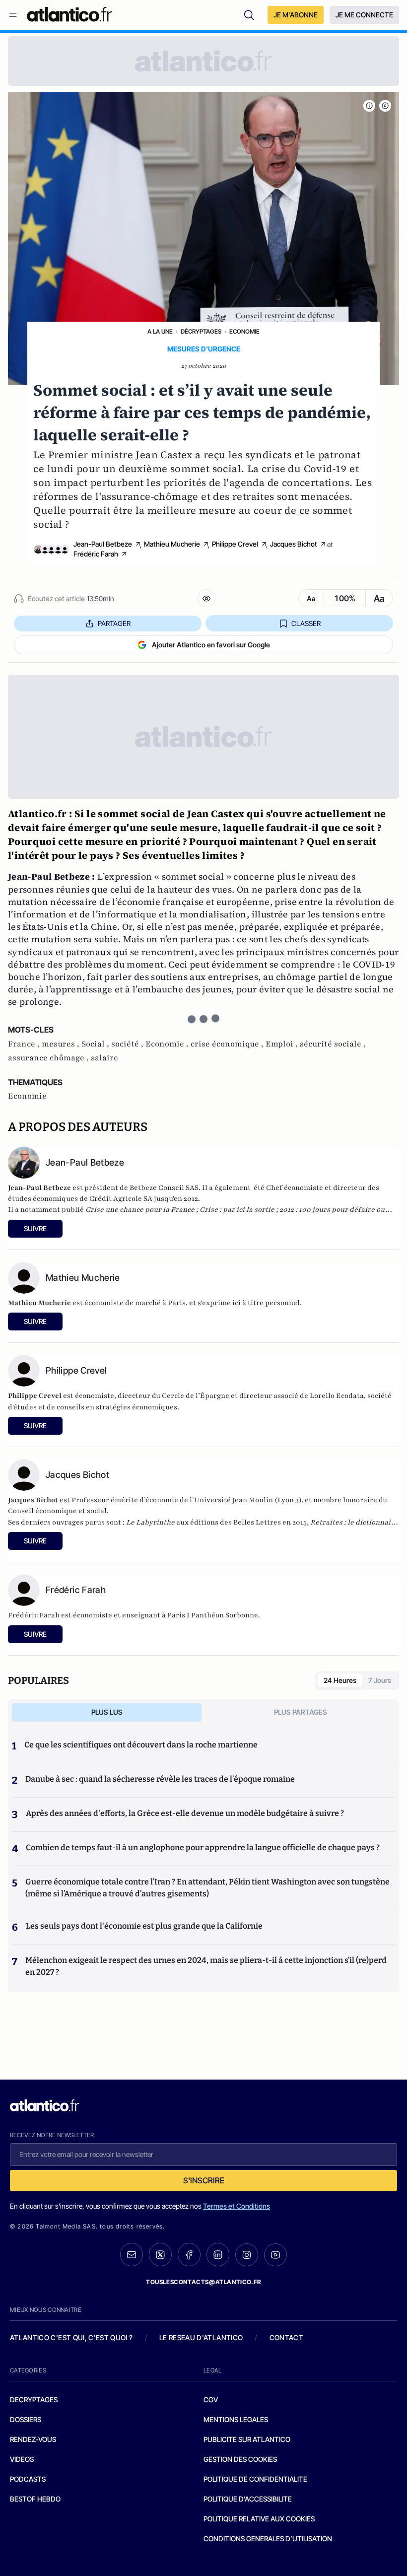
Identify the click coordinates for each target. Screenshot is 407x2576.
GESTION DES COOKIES (240, 2459)
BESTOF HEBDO (35, 2499)
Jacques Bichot (294, 544)
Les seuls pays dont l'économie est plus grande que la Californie (144, 1926)
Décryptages (201, 331)
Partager (114, 623)
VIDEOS (22, 2459)
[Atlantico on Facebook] (189, 2255)
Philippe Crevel (235, 544)
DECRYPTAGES (34, 2400)
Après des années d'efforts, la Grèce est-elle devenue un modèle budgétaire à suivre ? (185, 1813)
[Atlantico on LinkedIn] (218, 2255)
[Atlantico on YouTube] (275, 2255)
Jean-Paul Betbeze (103, 544)
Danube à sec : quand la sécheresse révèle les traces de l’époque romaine (160, 1779)
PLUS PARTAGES (301, 1712)
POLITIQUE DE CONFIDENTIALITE (255, 2479)
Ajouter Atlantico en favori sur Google (211, 645)
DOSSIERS (26, 2419)
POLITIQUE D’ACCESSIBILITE (248, 2499)
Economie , (168, 1044)
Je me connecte (364, 15)
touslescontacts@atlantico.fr (203, 2282)
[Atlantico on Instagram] (247, 2255)
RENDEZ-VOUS (33, 2439)
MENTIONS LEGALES (236, 2419)
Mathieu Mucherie (172, 544)
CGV (211, 2400)
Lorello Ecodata (337, 1396)
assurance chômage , (49, 1058)
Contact (286, 2337)
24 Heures (340, 1680)
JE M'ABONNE (296, 15)
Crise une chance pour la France (140, 1210)
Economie (244, 331)
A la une (160, 331)
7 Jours (380, 1680)
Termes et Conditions (237, 2206)
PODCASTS (28, 2479)
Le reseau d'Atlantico (201, 2337)
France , (25, 1044)
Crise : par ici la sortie (237, 1210)
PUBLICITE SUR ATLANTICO (247, 2439)
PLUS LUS (107, 1712)
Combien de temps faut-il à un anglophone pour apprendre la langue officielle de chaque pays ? (203, 1847)
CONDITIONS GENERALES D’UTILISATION (268, 2539)
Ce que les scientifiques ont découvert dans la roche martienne (141, 1745)
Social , (96, 1044)
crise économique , (228, 1044)
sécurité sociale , (333, 1044)
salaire (104, 1058)
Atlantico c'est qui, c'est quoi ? (71, 2337)
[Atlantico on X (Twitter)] (160, 2255)
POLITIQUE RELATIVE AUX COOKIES (259, 2519)
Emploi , (283, 1044)
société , (128, 1044)
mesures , (62, 1044)
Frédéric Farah (96, 554)
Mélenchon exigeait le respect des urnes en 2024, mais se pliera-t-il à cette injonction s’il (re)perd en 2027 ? (206, 1966)
